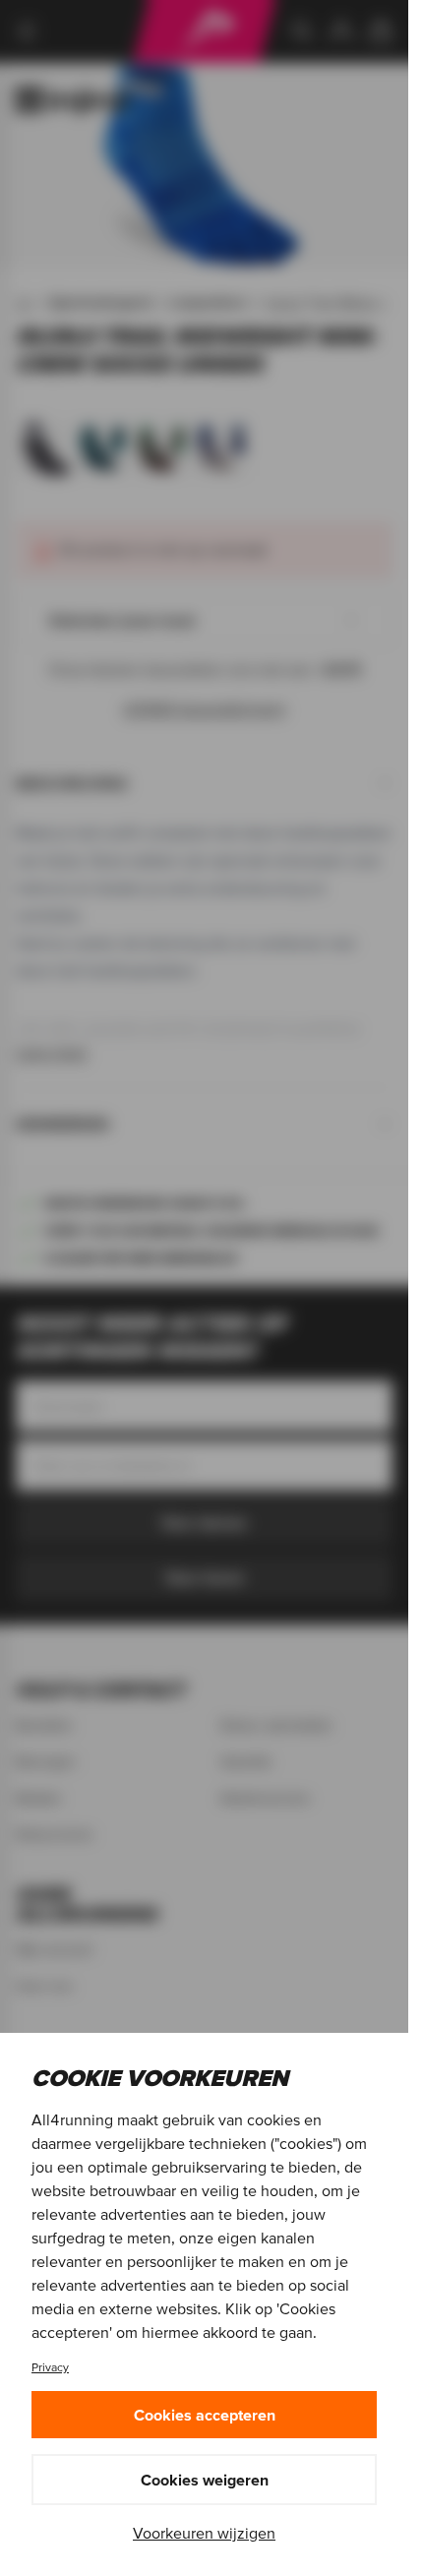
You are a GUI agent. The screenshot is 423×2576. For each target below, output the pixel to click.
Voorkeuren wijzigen (204, 2533)
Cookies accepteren (205, 2415)
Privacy (50, 2367)
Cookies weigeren (205, 2480)
